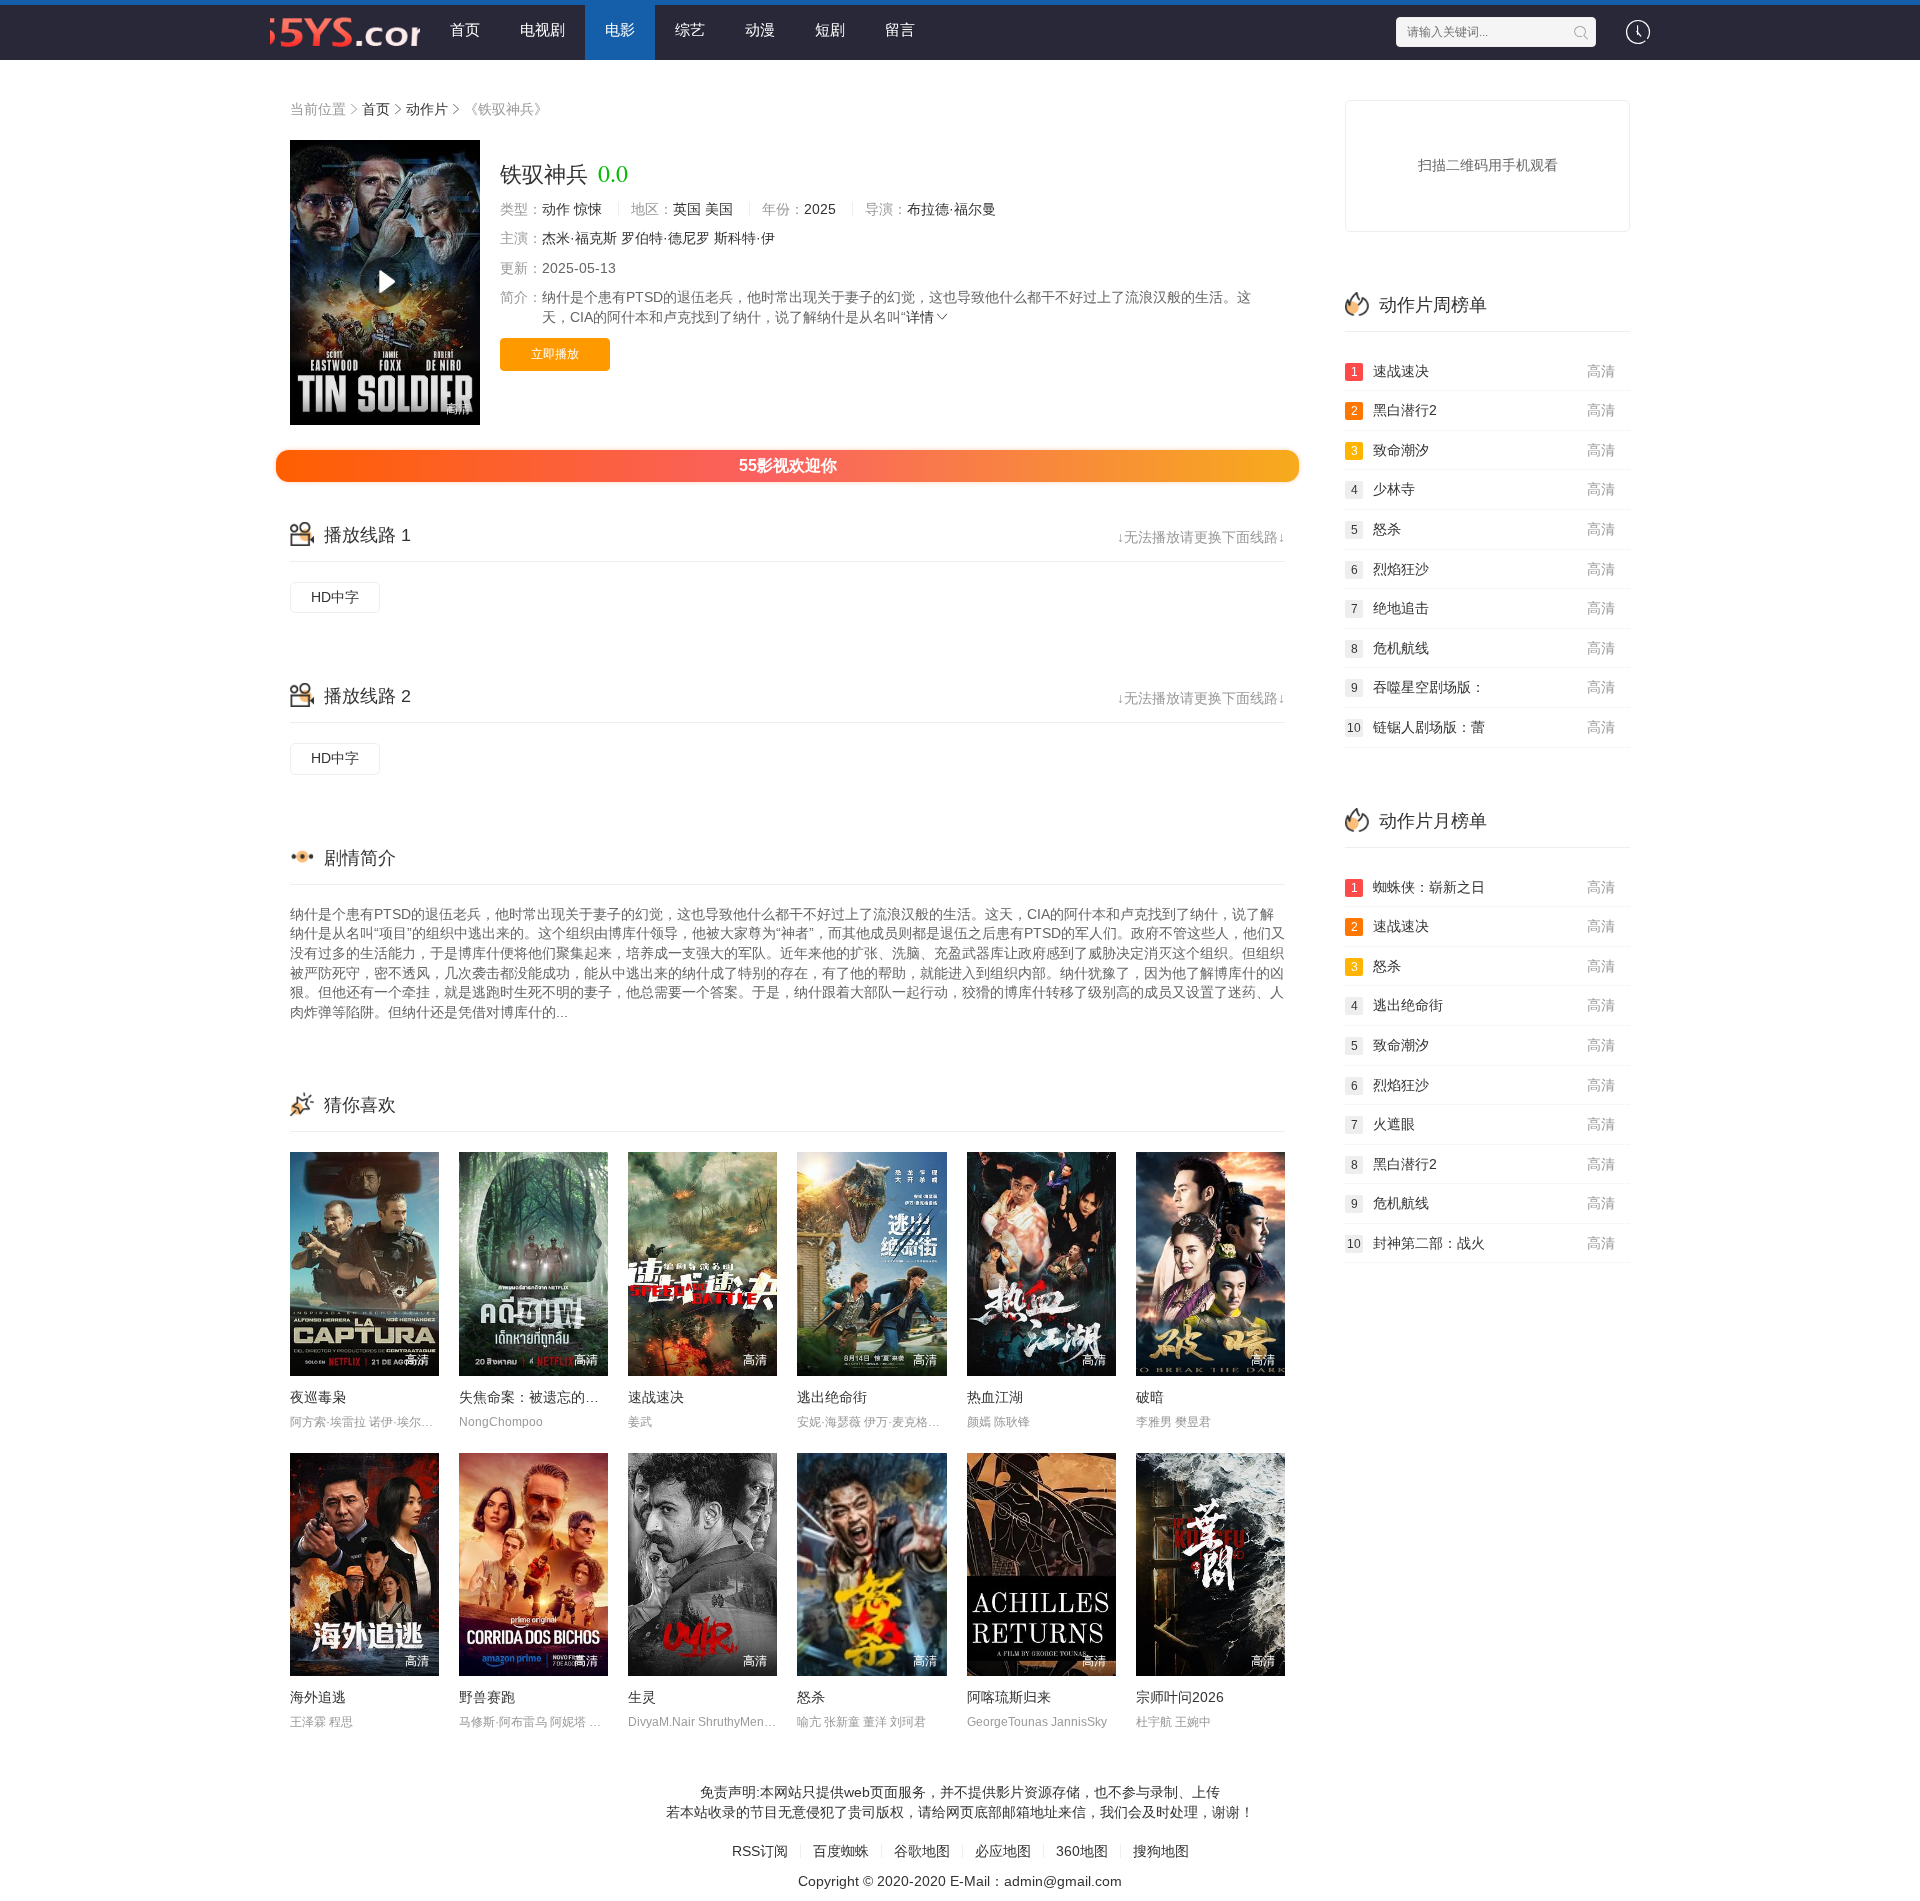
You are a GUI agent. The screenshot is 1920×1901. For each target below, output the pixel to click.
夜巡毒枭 (318, 1397)
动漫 (760, 29)
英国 (687, 209)
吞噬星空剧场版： (1483, 687)
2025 (820, 209)
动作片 (427, 109)
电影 (620, 29)
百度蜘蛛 (841, 1851)
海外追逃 (318, 1697)
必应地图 (1003, 1851)
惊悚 (588, 209)
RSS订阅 (760, 1851)
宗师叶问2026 (1180, 1697)
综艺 (690, 29)
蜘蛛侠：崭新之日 (1483, 887)
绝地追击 (1483, 608)
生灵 (642, 1697)
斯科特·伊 (744, 238)
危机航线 (1483, 648)
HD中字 (335, 597)
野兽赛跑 (487, 1697)
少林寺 (1483, 489)
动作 (556, 209)
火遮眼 (1483, 1124)
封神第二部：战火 (1481, 1243)
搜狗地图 (1161, 1851)
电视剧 (542, 29)
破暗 (1150, 1397)
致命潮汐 (1483, 450)
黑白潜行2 (1483, 410)
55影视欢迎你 (788, 465)
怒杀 (811, 1697)
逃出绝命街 (832, 1397)
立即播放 (555, 354)
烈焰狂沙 (1483, 569)
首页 (465, 29)
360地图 (1082, 1851)
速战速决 (656, 1397)
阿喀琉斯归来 (1009, 1697)
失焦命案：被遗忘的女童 (536, 1397)
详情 (920, 317)
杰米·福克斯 (579, 238)
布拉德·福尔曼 (951, 209)
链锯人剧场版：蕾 (1481, 727)
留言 (900, 29)
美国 (719, 209)
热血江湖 (995, 1397)
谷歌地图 (922, 1851)
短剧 (830, 29)
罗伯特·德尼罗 (665, 238)
